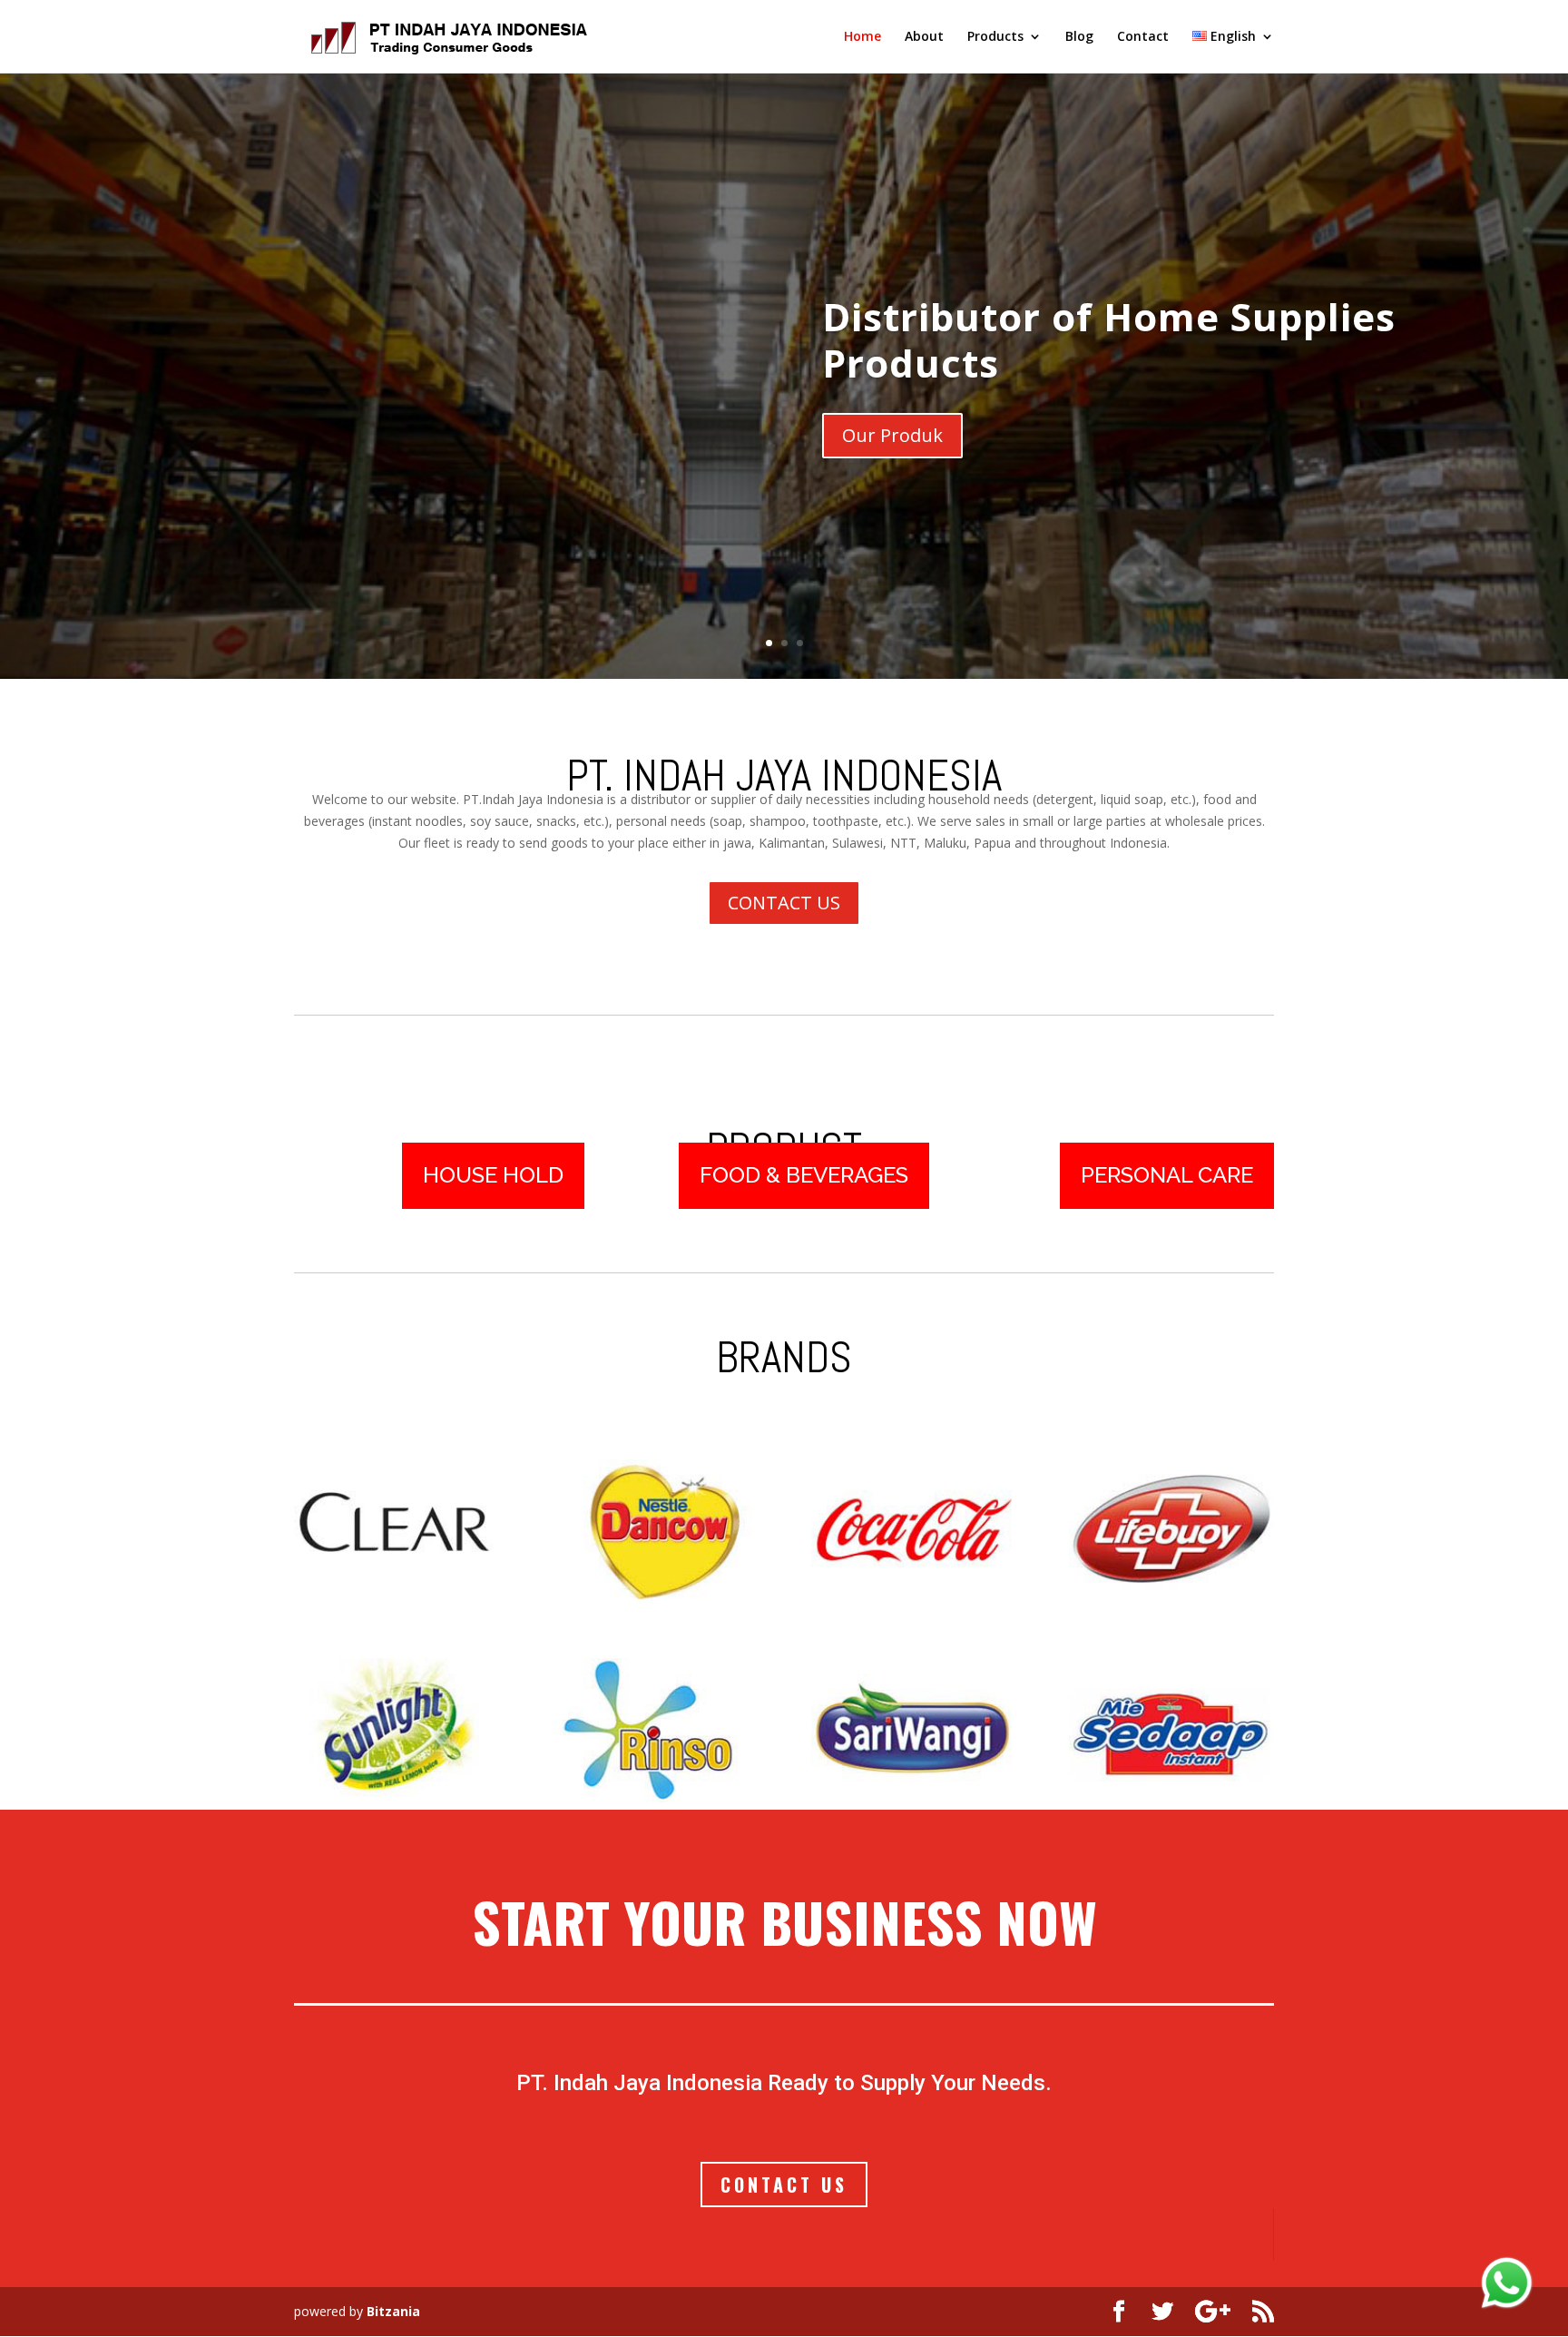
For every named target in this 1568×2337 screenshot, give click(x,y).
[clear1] (396, 1599)
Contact (1143, 37)
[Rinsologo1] (655, 1797)
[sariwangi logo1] (913, 1797)
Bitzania (393, 2311)
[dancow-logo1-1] (655, 1599)
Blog (1079, 37)
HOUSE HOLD (493, 1175)
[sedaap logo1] (1171, 1797)
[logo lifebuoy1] (1171, 1599)
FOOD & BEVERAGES (804, 1175)
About (924, 37)
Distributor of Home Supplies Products (1109, 339)
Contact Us (784, 2185)
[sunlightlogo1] (396, 1797)
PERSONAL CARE (1167, 1175)
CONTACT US (784, 903)
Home (862, 37)
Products (995, 37)
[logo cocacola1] (913, 1599)
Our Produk (892, 435)
